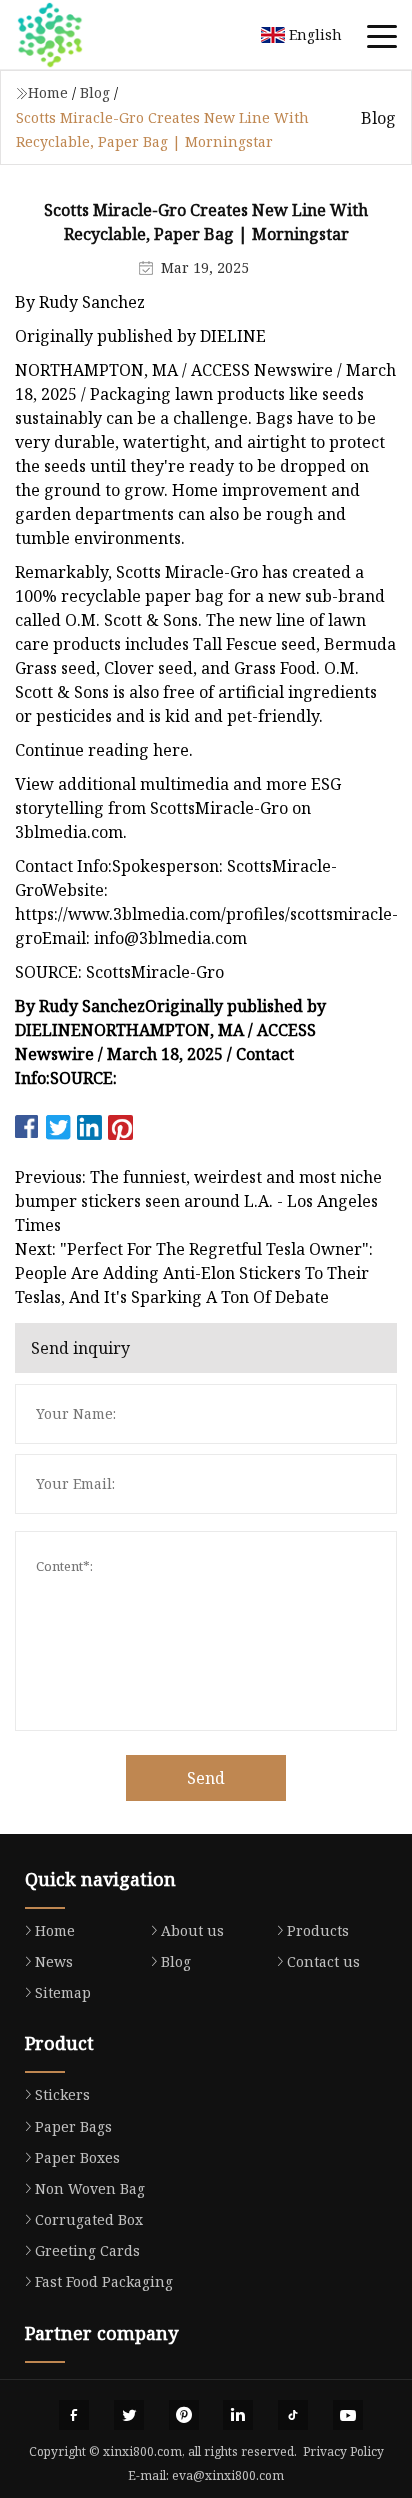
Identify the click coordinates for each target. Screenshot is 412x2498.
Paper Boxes (77, 2157)
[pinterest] (184, 2415)
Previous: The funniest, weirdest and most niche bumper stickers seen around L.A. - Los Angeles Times (198, 1201)
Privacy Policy (343, 2451)
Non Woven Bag (90, 2188)
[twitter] (129, 2415)
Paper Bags (73, 2126)
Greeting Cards (87, 2250)
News (54, 1961)
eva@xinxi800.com (228, 2475)
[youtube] (348, 2415)
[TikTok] (293, 2415)
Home (48, 92)
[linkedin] (238, 2415)
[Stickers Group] (75, 35)
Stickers (62, 2094)
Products (318, 1930)
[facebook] (74, 2415)
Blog (95, 92)
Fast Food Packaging (104, 2281)
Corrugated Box (89, 2219)
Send (206, 1778)
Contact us (323, 1961)
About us (192, 1930)
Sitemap (63, 1992)
